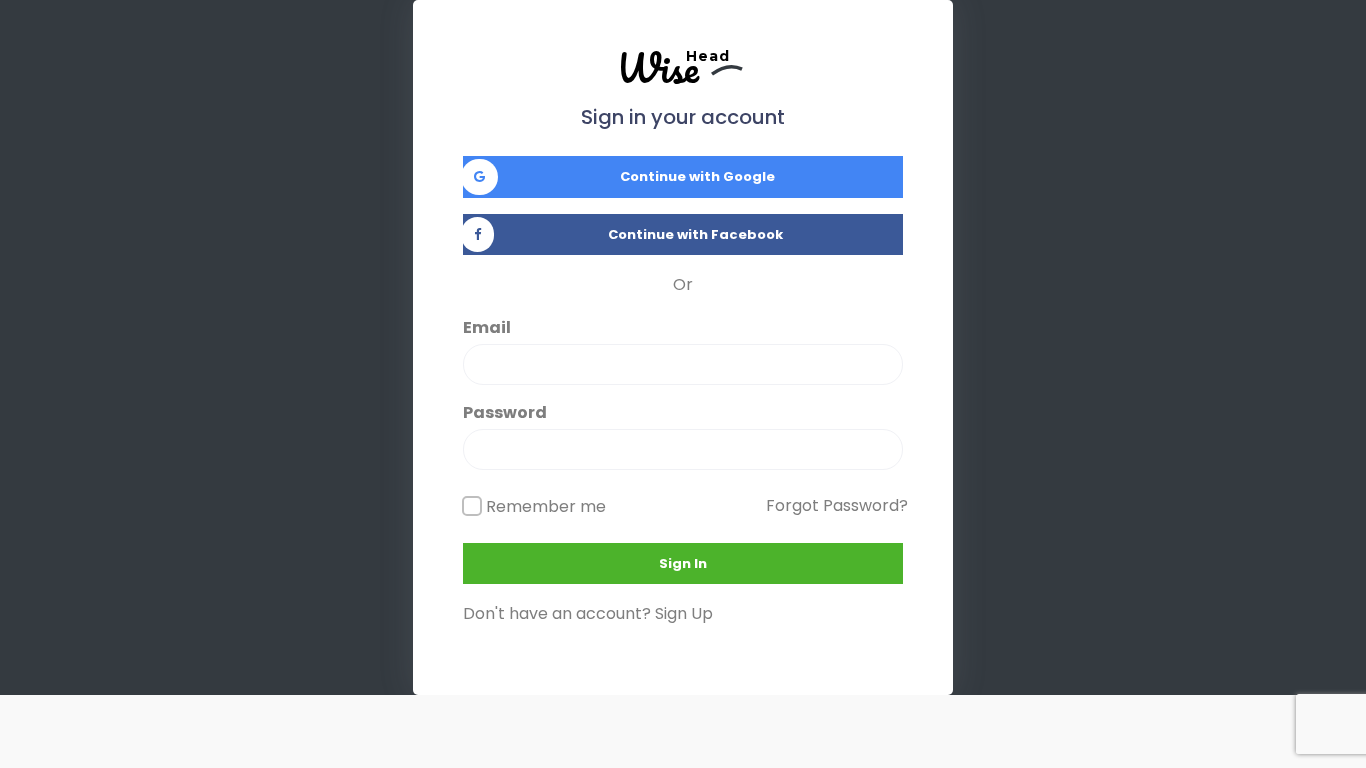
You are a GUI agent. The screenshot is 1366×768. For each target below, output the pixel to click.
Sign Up (684, 613)
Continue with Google (697, 176)
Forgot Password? (837, 505)
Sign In (683, 563)
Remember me (546, 506)
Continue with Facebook (695, 234)
